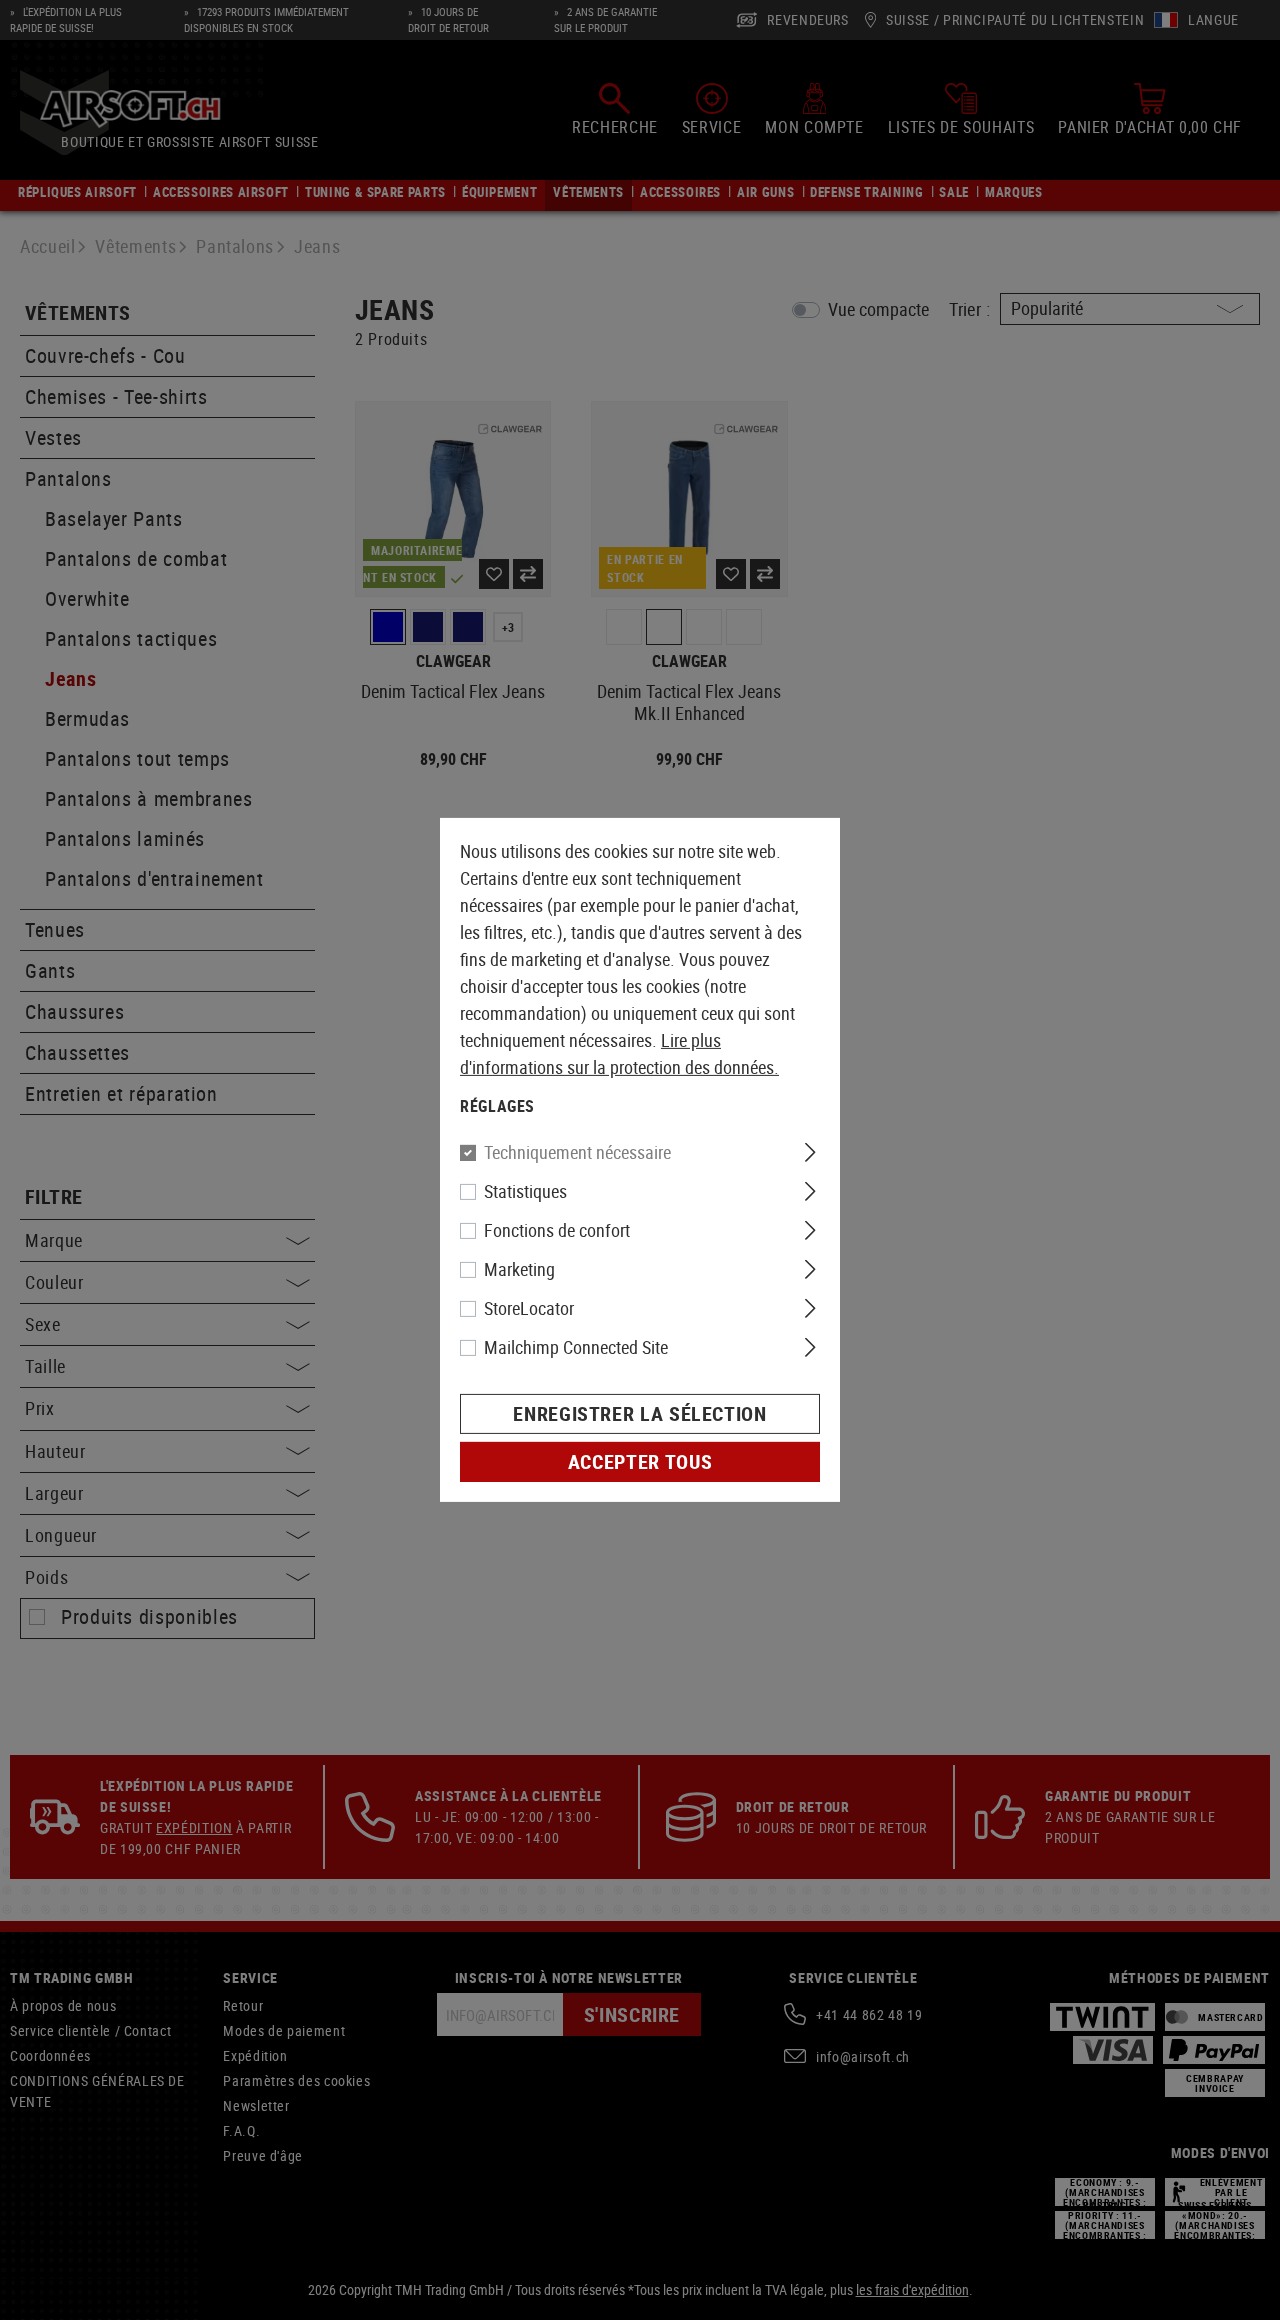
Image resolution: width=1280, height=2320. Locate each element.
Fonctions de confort (557, 1230)
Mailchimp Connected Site (576, 1347)
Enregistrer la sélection (639, 1413)
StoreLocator (529, 1308)
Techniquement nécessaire (577, 1152)
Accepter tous (640, 1461)
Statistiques (525, 1191)
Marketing (519, 1269)
